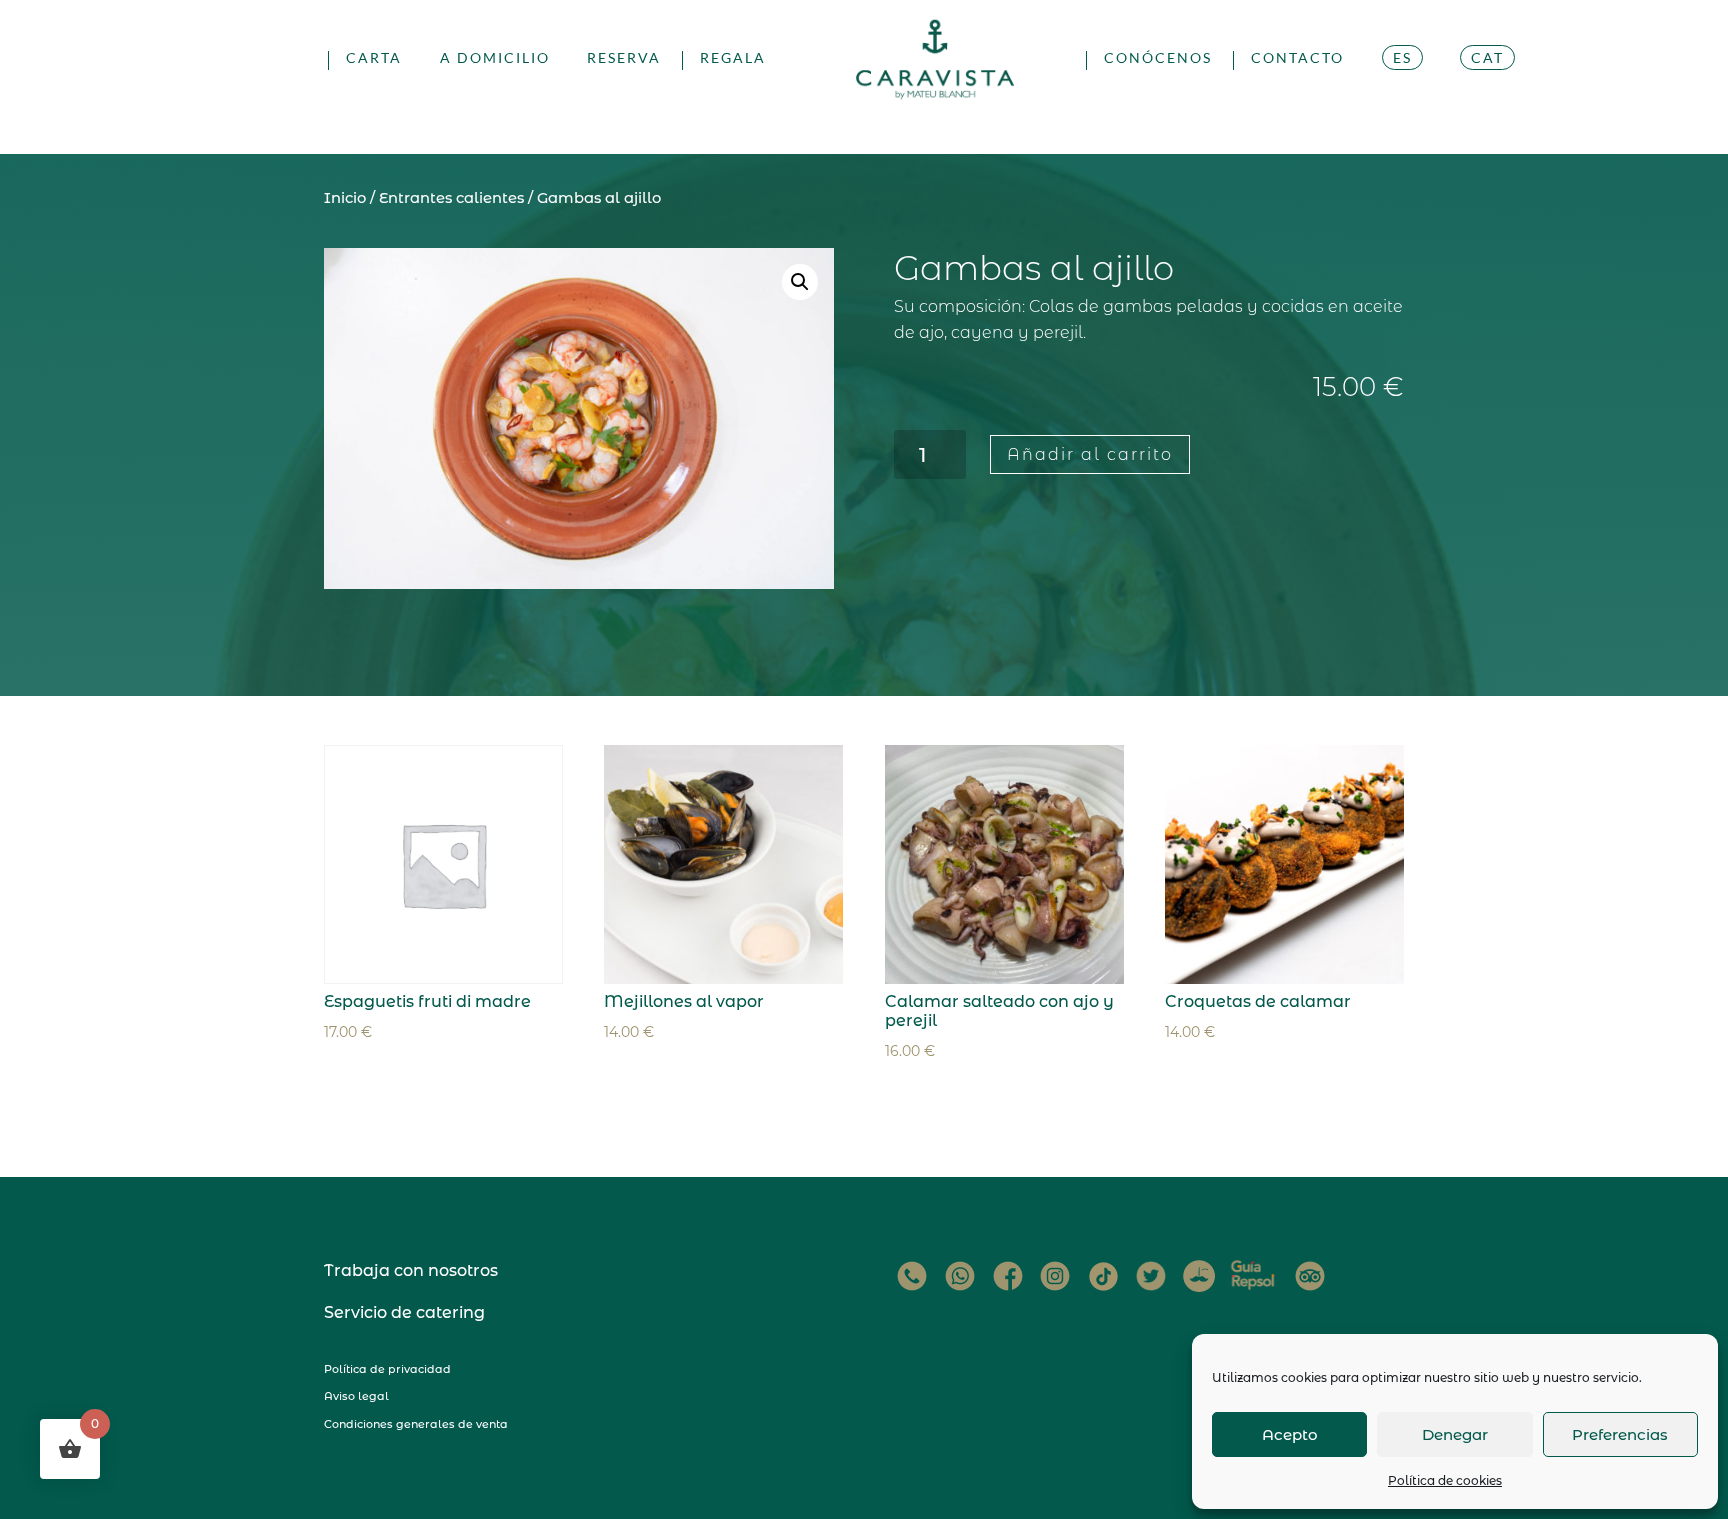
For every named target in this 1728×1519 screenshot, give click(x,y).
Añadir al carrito (1090, 454)
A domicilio (495, 58)
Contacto (1297, 58)
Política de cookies (1445, 1480)
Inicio (345, 198)
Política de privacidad (387, 1369)
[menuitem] (1402, 82)
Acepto (1290, 1434)
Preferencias (1620, 1434)
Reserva (624, 58)
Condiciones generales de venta (416, 1424)
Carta (374, 58)
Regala (733, 58)
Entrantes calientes (451, 198)
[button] (800, 282)
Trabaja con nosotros (411, 1270)
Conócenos (1158, 58)
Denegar (1455, 1434)
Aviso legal (356, 1396)
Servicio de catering (404, 1312)
